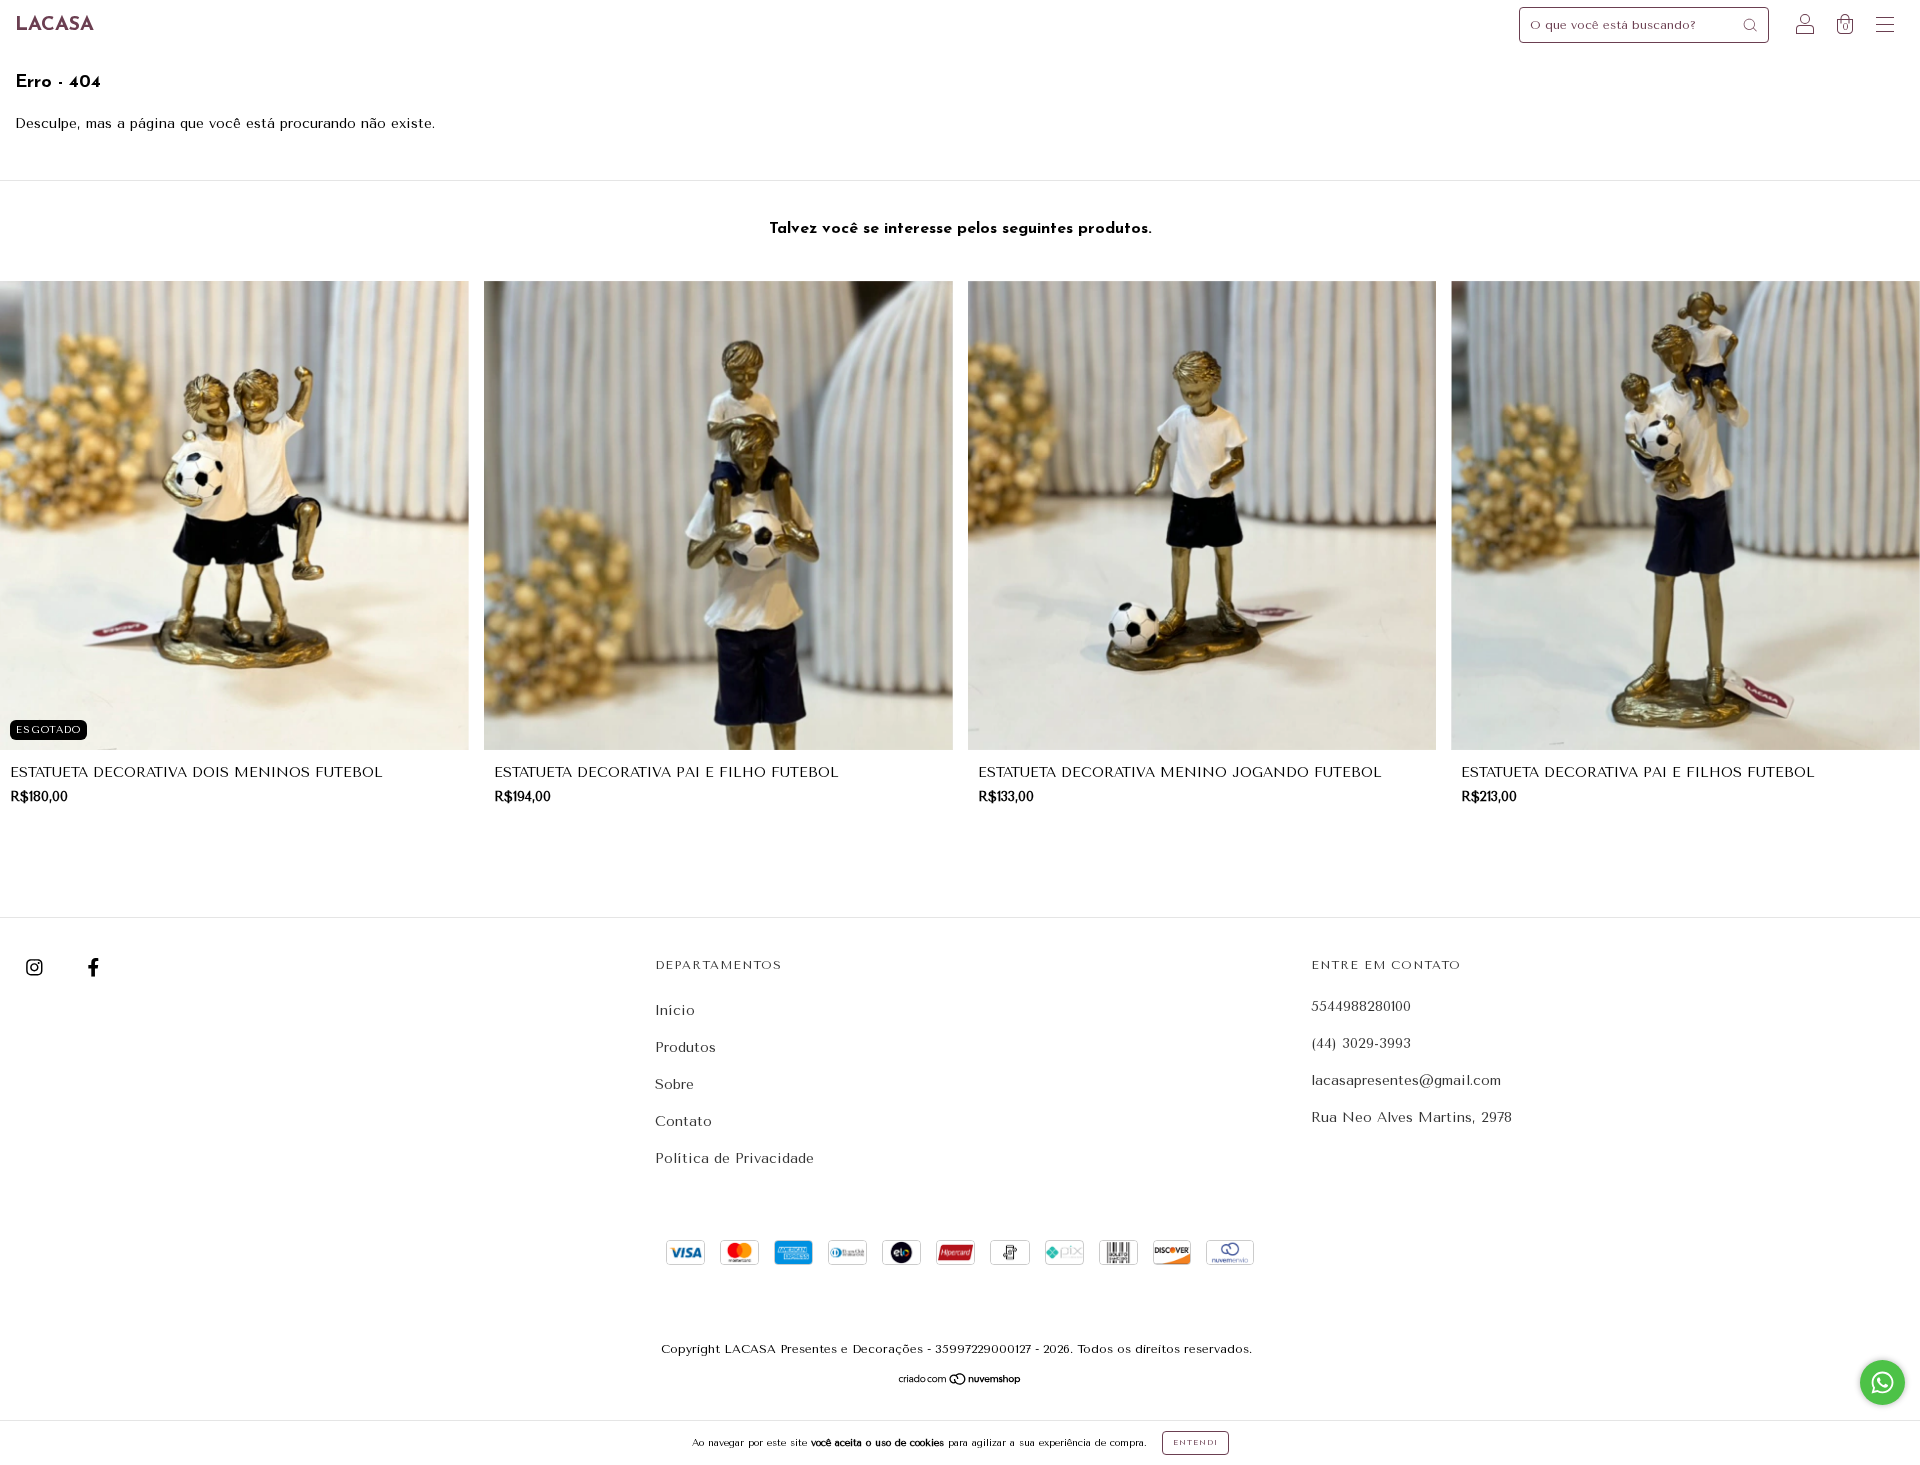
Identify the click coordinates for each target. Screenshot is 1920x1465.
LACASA (54, 25)
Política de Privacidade (734, 1158)
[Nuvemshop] (960, 1381)
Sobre (674, 1084)
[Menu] (1885, 27)
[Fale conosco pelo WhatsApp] (1882, 1382)
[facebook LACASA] (93, 968)
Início (675, 1010)
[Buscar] (1750, 25)
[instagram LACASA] (37, 968)
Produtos (685, 1047)
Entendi (1195, 1442)
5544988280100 (1361, 1006)
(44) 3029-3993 (1361, 1043)
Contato (683, 1121)
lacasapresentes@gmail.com (1406, 1080)
